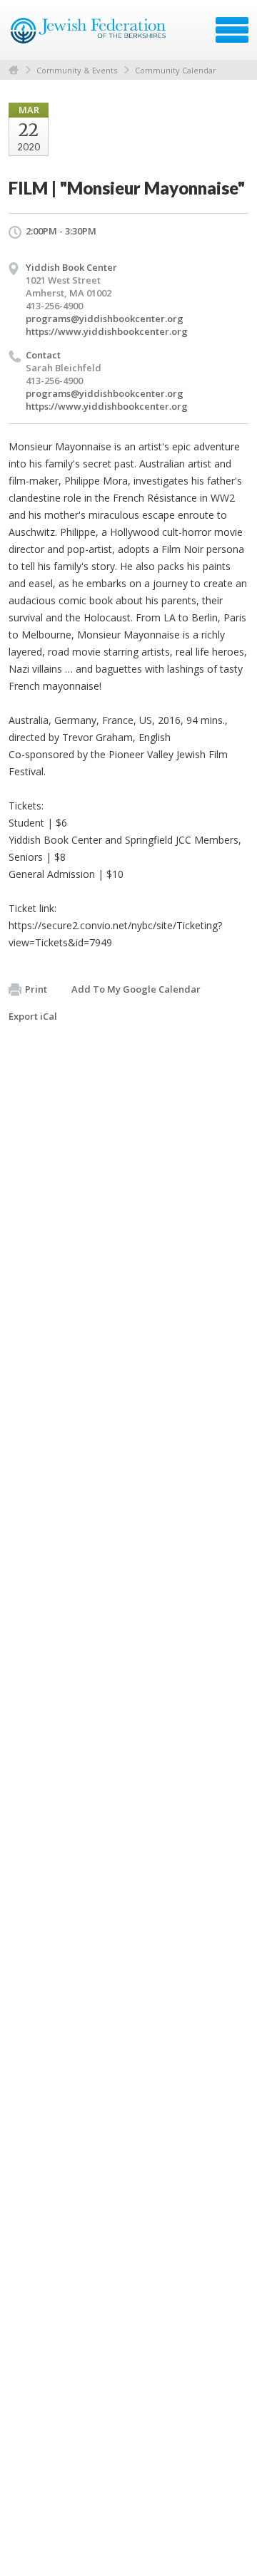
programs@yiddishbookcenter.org (105, 319)
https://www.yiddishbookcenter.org (107, 331)
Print (36, 989)
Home (14, 70)
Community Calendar (176, 70)
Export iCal (33, 1016)
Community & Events (77, 70)
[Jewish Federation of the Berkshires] (89, 35)
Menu (232, 30)
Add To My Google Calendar (136, 989)
